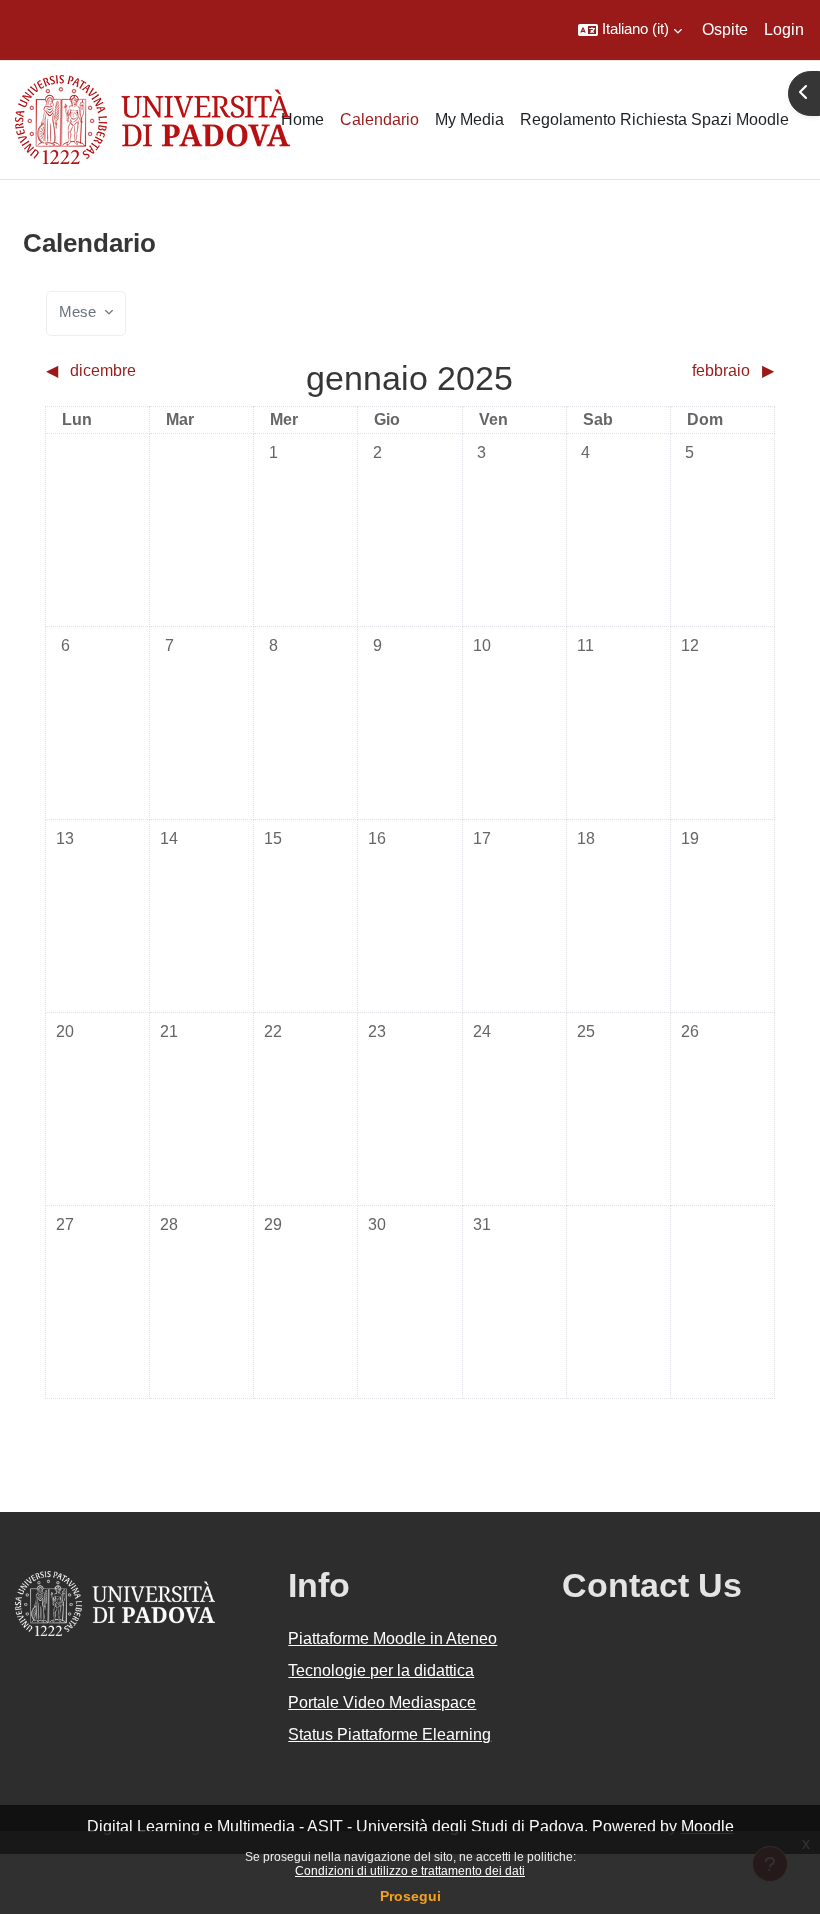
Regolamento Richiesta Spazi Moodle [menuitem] (654, 119)
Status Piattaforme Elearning (389, 1734)
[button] (630, 30)
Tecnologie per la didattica (381, 1670)
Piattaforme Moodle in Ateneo (392, 1638)
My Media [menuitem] (469, 119)
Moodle (707, 1826)
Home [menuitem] (302, 119)
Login (784, 29)
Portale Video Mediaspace (382, 1702)
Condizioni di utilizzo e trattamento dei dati (410, 1871)
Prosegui (410, 1896)
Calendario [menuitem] (379, 119)
